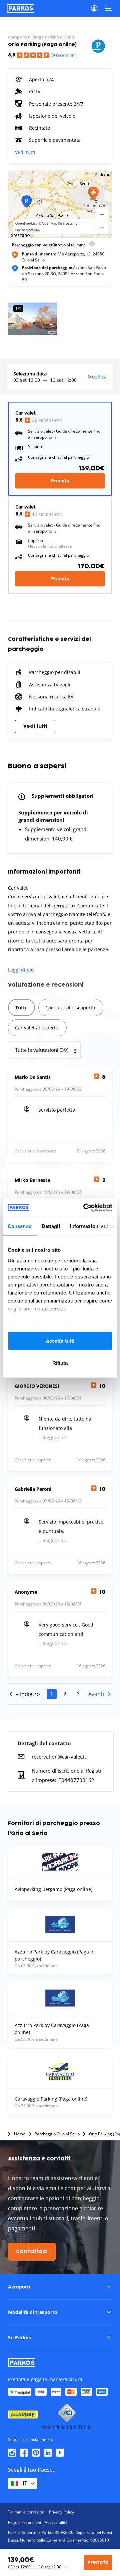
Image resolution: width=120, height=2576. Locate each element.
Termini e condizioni (27, 2512)
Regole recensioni (24, 2522)
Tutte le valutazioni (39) (42, 1050)
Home (20, 2134)
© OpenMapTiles (51, 223)
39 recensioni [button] (63, 55)
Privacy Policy (61, 2512)
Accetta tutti (60, 1341)
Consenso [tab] (20, 1226)
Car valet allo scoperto (70, 1007)
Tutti (21, 1007)
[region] (60, 204)
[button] (93, 193)
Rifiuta (60, 1363)
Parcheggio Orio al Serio (57, 2134)
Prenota (60, 481)
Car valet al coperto (37, 1028)
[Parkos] (20, 8)
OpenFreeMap (26, 223)
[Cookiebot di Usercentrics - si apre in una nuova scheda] (85, 1208)
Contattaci (32, 2252)
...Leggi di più (53, 1437)
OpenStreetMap (28, 230)
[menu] (92, 245)
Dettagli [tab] (51, 1226)
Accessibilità (56, 2522)
